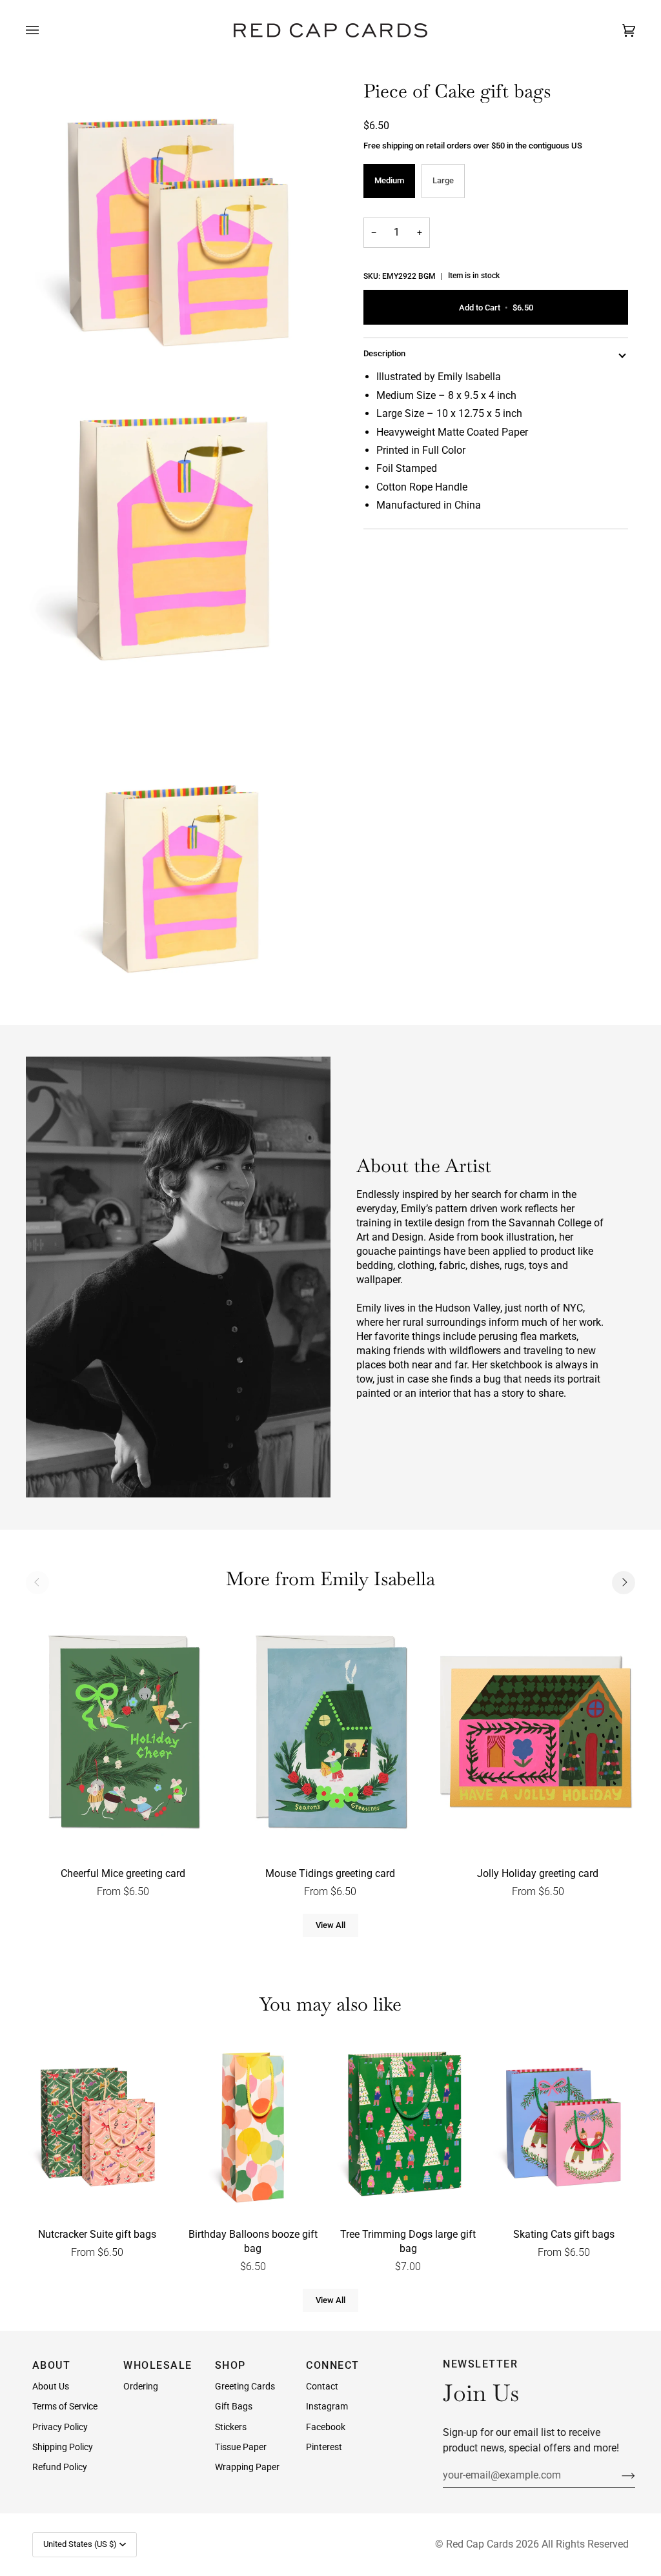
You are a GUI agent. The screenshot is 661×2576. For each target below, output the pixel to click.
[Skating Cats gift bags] (564, 2128)
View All (330, 1925)
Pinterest (324, 2447)
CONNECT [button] (333, 2365)
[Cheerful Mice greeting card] (123, 1734)
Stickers (231, 2427)
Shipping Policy (63, 2447)
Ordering (141, 2386)
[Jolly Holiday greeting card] (538, 1734)
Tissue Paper (241, 2447)
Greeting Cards (245, 2386)
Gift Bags (234, 2406)
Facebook (326, 2427)
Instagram (327, 2406)
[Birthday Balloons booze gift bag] (253, 2128)
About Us (51, 2386)
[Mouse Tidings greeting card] (330, 1734)
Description (384, 353)
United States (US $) (80, 2544)
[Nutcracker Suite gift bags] (97, 2128)
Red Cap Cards (480, 2544)
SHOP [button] (230, 2365)
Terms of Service (65, 2406)
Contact (322, 2386)
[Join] (618, 2475)
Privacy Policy (60, 2427)
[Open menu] (45, 30)
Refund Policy (60, 2467)
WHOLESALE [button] (158, 2365)
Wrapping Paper (247, 2467)
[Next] (624, 1583)
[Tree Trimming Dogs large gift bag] (409, 2128)
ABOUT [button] (52, 2365)
